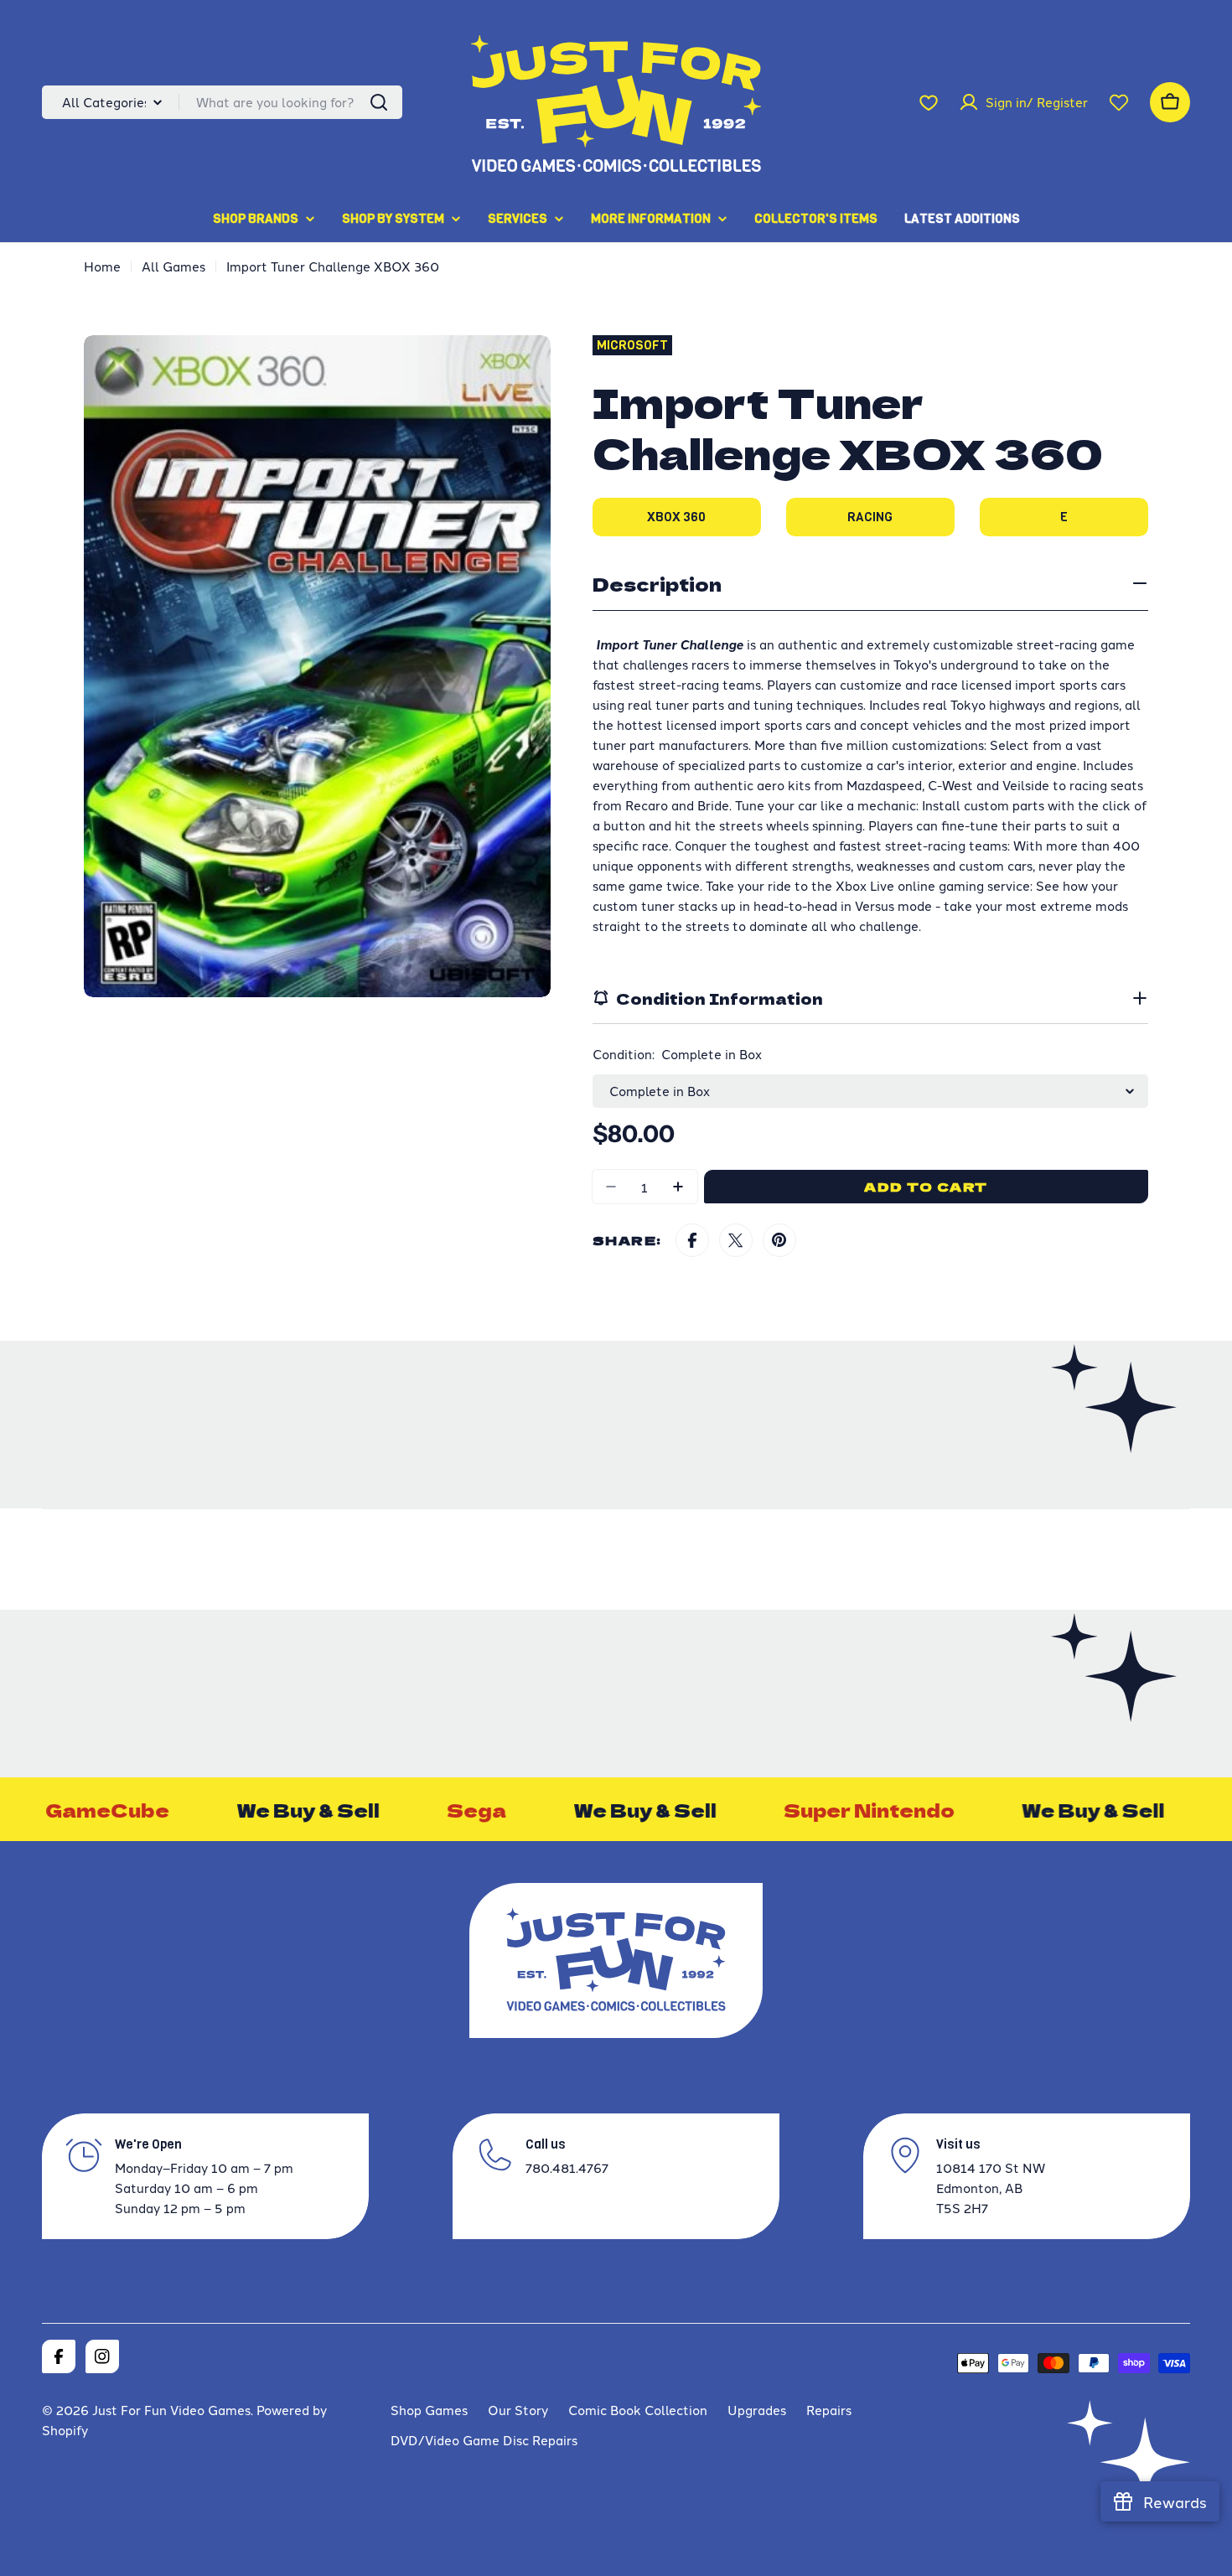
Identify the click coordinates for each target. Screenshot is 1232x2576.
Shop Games (429, 2410)
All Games (173, 266)
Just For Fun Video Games (171, 2410)
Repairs (829, 2410)
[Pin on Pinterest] (779, 1240)
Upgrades (757, 2410)
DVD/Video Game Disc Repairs (484, 2440)
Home (102, 266)
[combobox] (222, 102)
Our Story (518, 2410)
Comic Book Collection (638, 2410)
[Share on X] (736, 1240)
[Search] (379, 102)
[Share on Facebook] (692, 1240)
